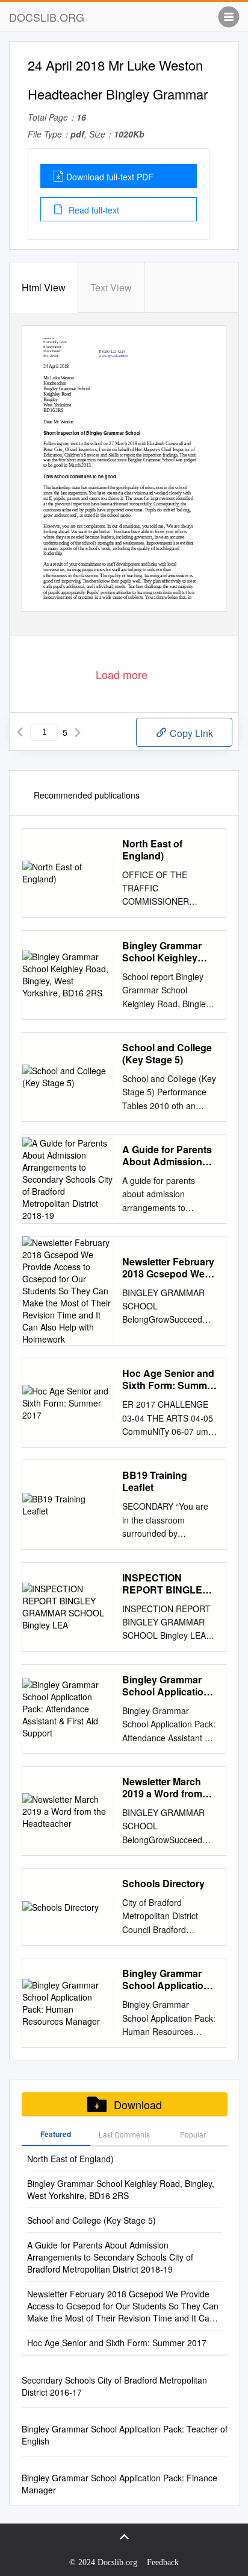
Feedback (163, 2562)
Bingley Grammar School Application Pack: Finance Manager (119, 2484)
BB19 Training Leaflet (155, 1481)
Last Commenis (124, 2134)
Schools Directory (163, 1884)
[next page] (78, 732)
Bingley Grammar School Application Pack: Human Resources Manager (168, 1979)
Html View (44, 287)
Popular (193, 2134)
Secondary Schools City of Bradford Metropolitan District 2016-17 (114, 2386)
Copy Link (190, 733)
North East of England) (152, 850)
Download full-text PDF (110, 177)
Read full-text (93, 210)
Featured (56, 2134)
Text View (111, 287)
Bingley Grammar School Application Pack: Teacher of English (125, 2435)
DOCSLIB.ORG (47, 17)
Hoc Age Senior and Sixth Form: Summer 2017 (169, 1379)
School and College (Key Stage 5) (167, 1054)
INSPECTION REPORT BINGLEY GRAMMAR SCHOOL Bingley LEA (166, 1584)
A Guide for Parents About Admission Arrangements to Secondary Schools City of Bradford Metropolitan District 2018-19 (168, 1156)
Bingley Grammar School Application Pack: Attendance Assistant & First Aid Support (169, 1686)
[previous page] (20, 732)
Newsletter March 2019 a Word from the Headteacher (162, 1788)
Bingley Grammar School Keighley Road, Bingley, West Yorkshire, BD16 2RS (168, 952)
